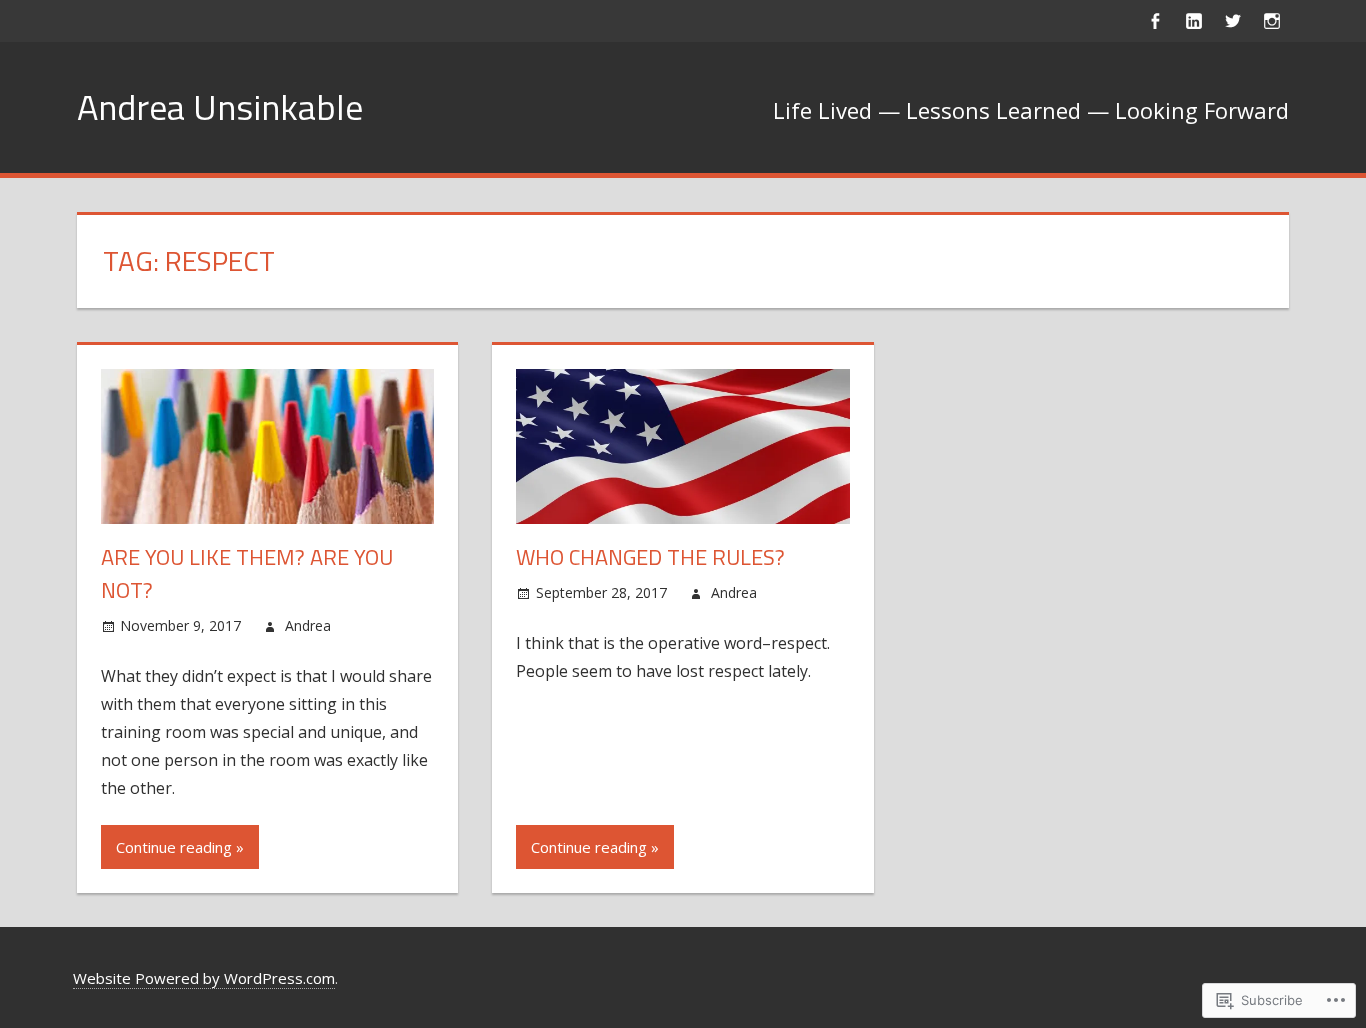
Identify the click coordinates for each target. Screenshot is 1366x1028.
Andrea (308, 625)
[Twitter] (1232, 20)
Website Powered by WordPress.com (204, 978)
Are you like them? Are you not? (247, 573)
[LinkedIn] (1193, 20)
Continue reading (174, 847)
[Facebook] (1154, 20)
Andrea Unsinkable (220, 106)
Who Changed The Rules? (650, 557)
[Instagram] (1271, 20)
